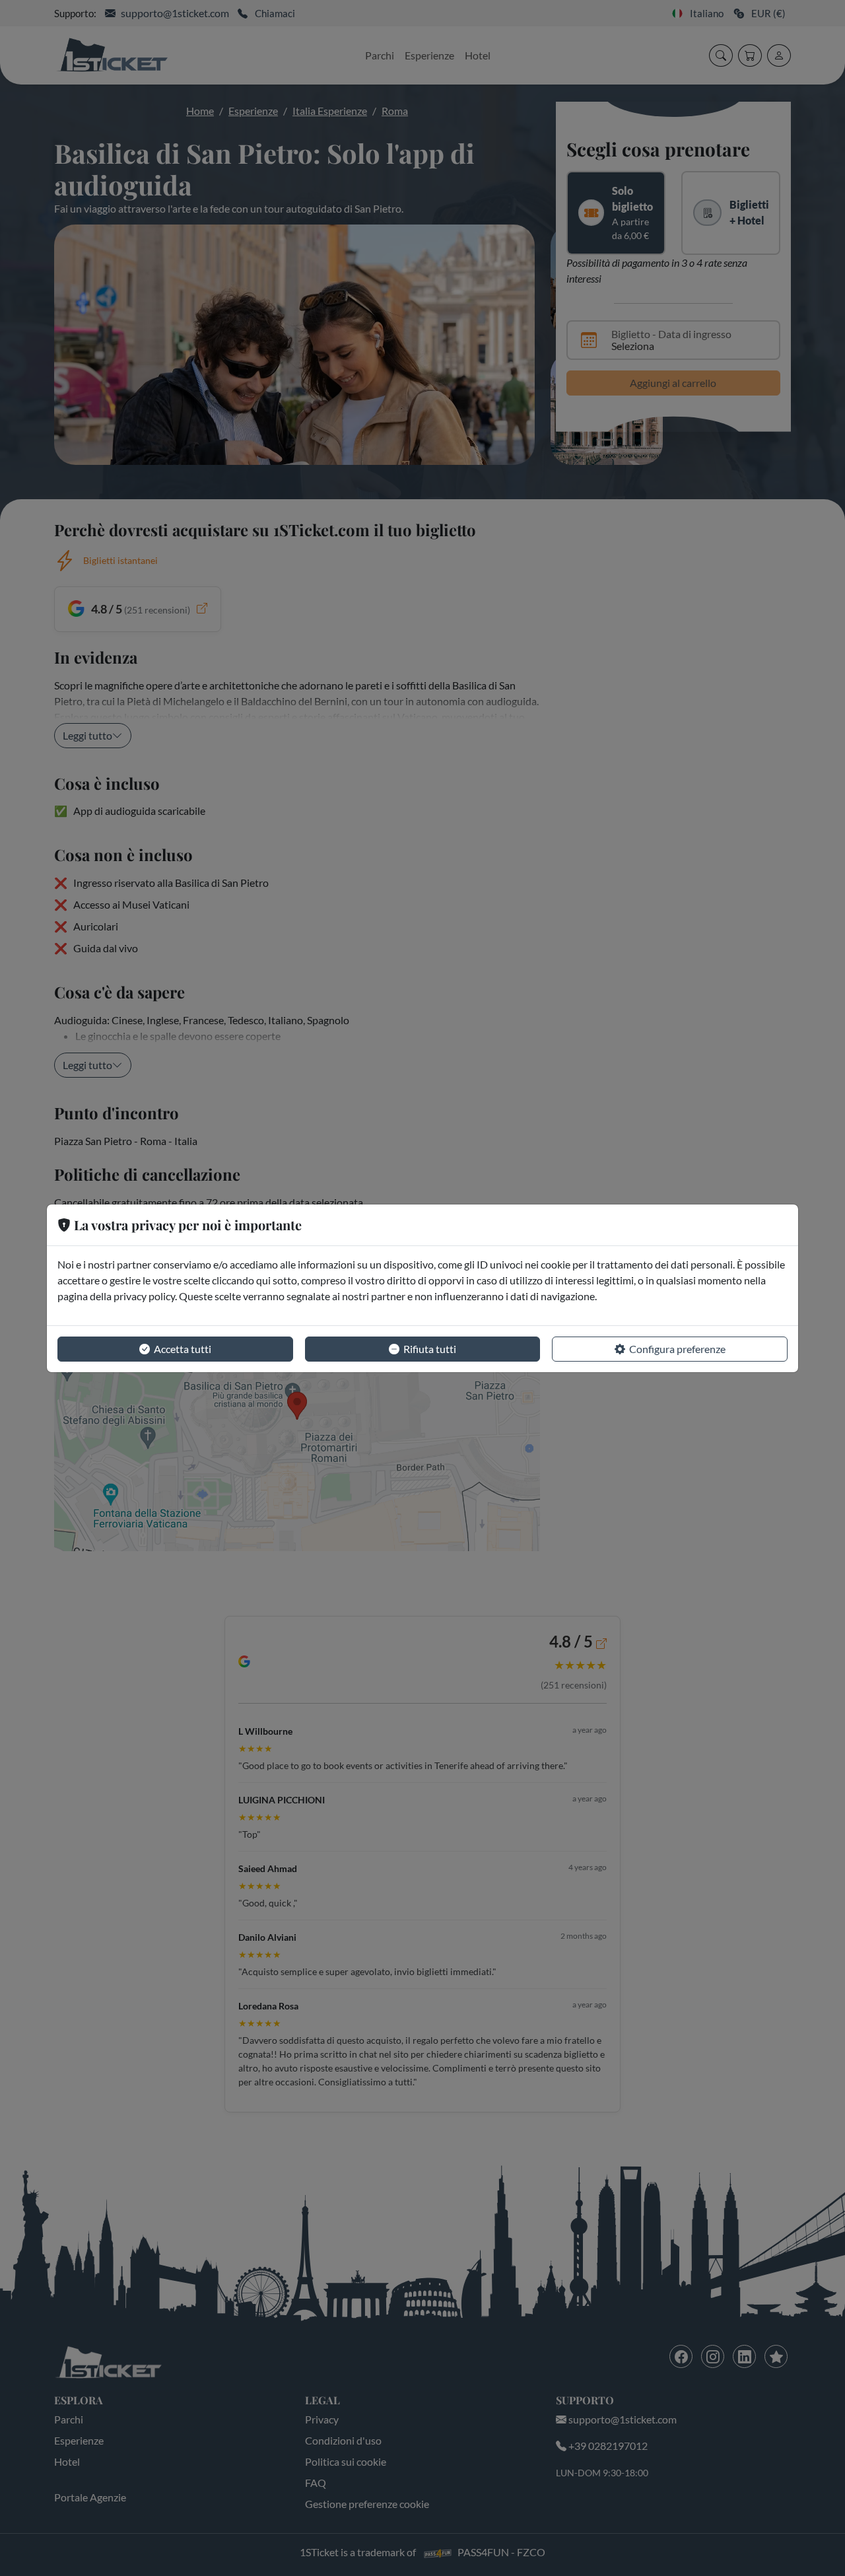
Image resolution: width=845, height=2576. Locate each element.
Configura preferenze (677, 1349)
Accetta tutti (183, 1349)
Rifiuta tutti (430, 1349)
